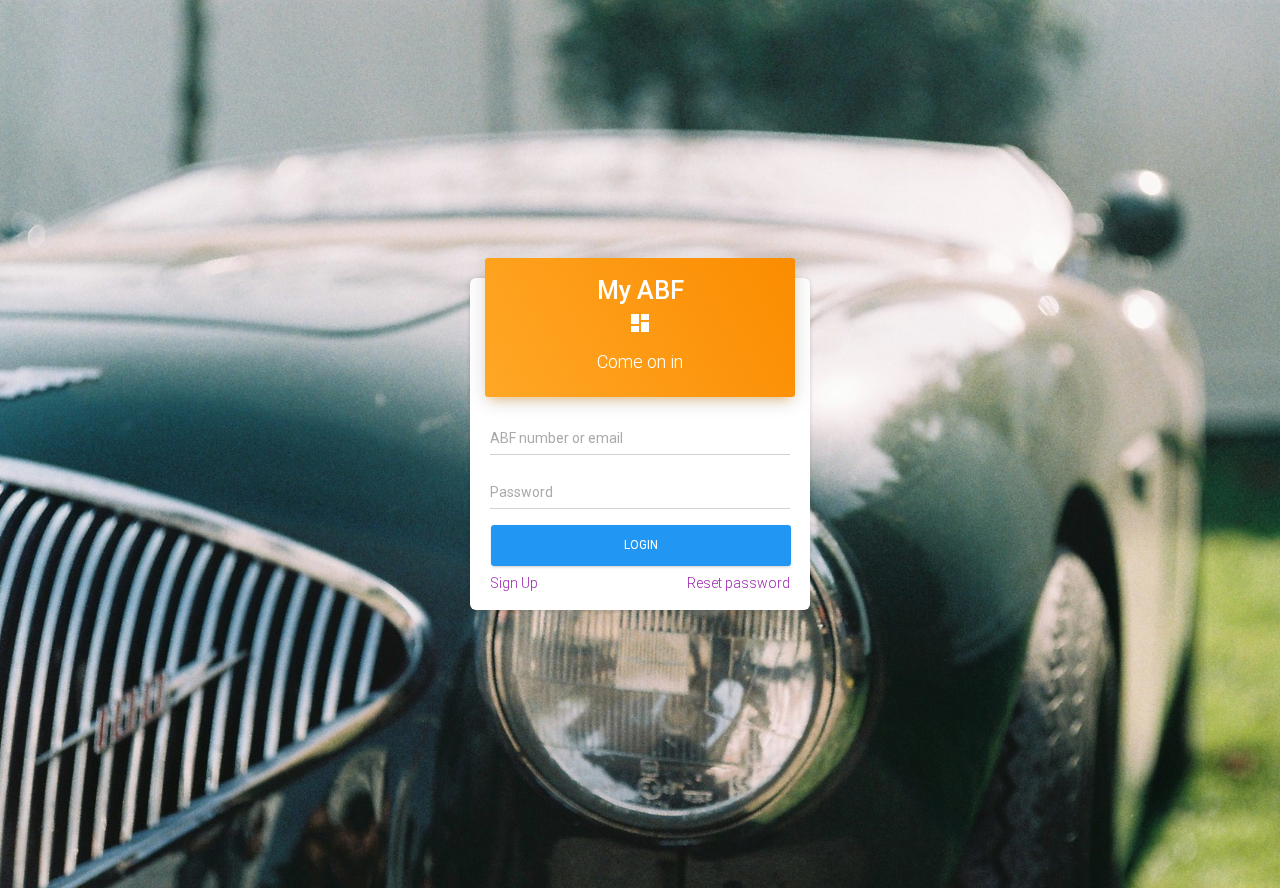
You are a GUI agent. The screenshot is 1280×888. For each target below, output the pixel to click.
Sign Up (514, 583)
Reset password (738, 583)
